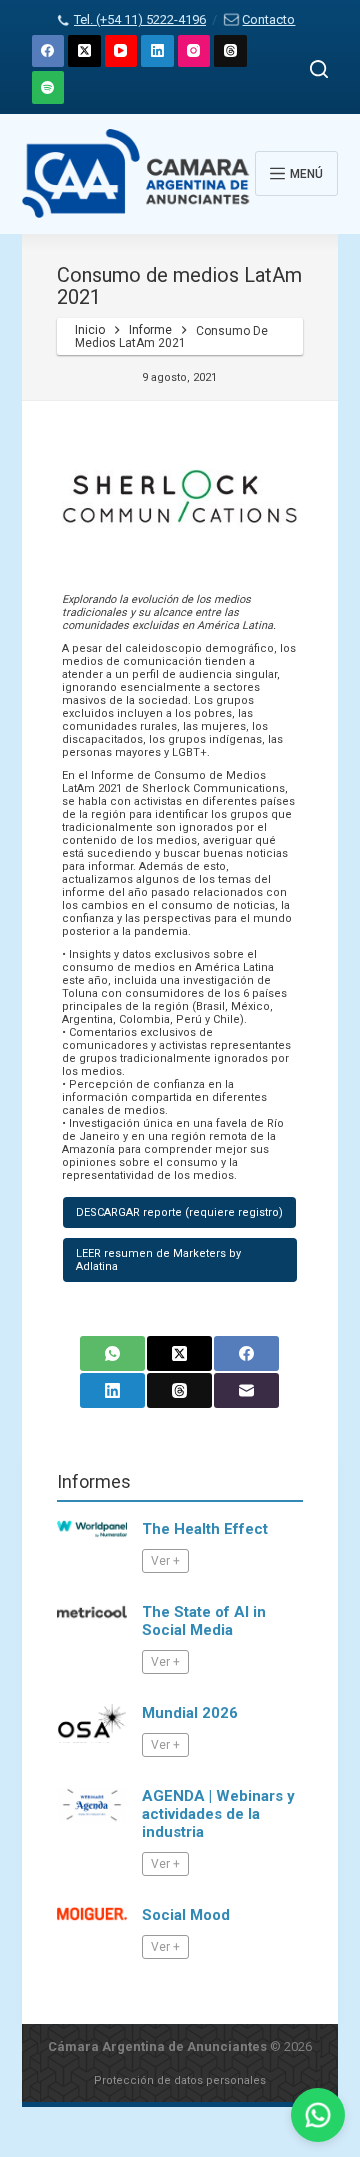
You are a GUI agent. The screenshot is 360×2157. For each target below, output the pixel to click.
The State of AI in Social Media (204, 1621)
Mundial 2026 (190, 1713)
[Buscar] (319, 69)
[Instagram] (194, 51)
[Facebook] (48, 51)
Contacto (268, 19)
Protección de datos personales (180, 2080)
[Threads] (230, 51)
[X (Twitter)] (84, 51)
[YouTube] (121, 51)
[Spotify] (48, 87)
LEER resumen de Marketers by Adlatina (158, 1260)
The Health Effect (205, 1529)
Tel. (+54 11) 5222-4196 (140, 19)
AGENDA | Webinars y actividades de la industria (218, 1814)
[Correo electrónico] (246, 1390)
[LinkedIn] (157, 51)
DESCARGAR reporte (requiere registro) (179, 1212)
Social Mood (186, 1915)
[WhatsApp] (112, 1353)
